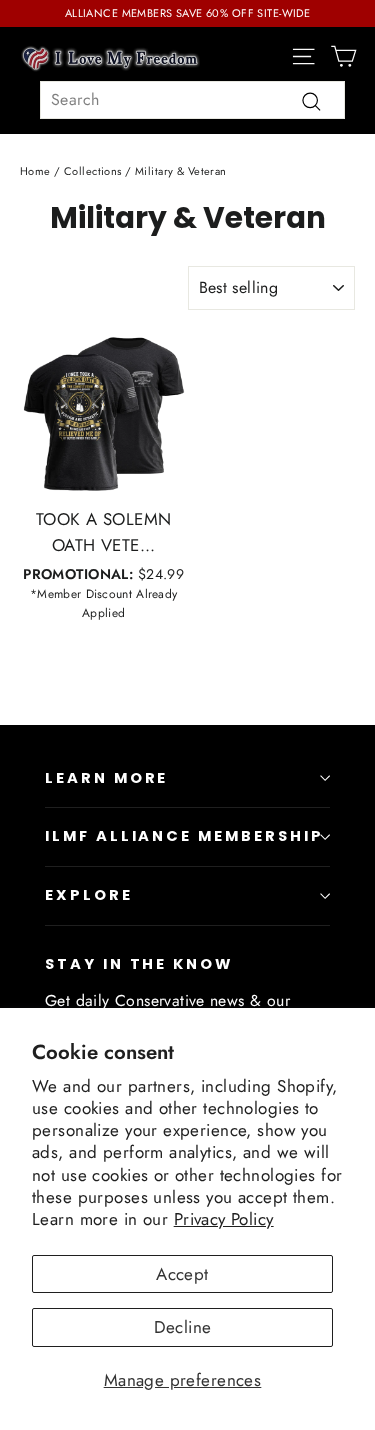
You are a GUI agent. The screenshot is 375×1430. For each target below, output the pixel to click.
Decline (183, 1327)
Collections (93, 171)
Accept (182, 1274)
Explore (89, 895)
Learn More (106, 778)
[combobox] (192, 100)
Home (35, 171)
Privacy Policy (224, 1219)
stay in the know (139, 964)
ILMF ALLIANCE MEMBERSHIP (184, 836)
